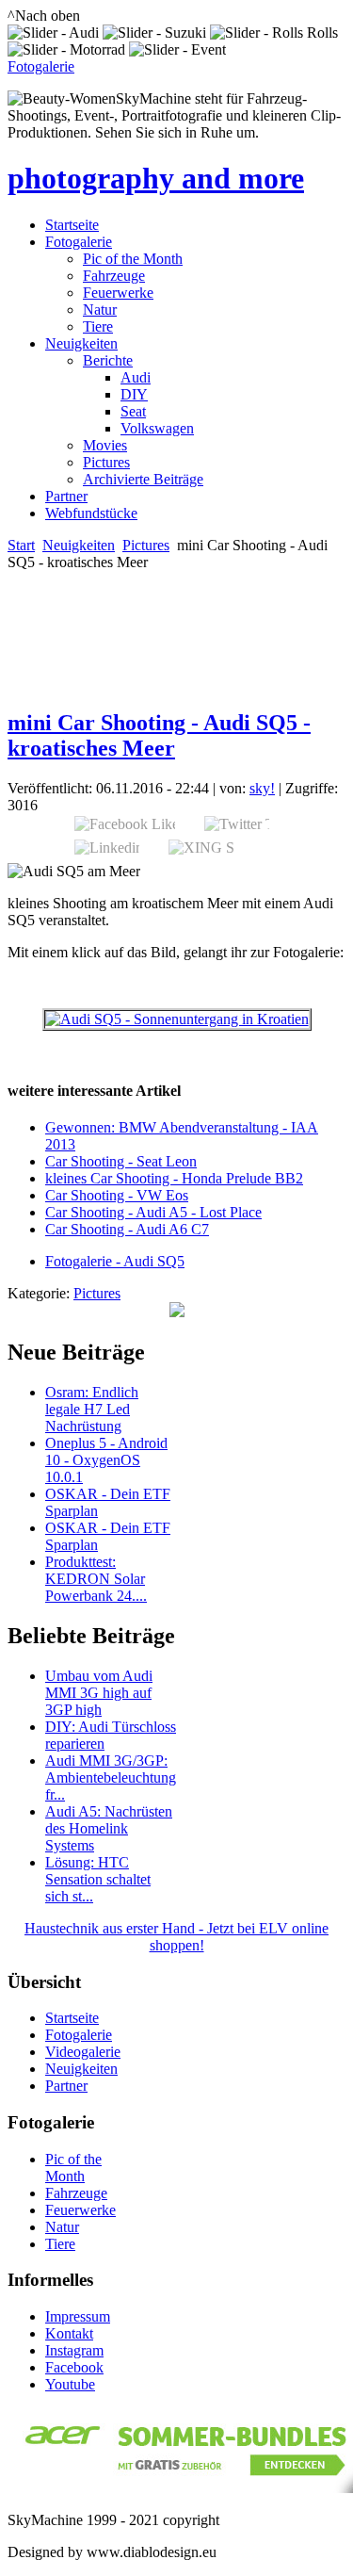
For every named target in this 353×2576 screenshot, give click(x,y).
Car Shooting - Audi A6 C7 (127, 1229)
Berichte (108, 360)
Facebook (74, 2367)
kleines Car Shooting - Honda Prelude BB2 (174, 1178)
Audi (136, 377)
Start (21, 545)
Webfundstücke (91, 513)
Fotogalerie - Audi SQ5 (115, 1261)
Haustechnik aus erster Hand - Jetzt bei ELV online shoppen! (176, 1937)
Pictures (106, 462)
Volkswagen (157, 428)
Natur (100, 310)
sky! (262, 788)
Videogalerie (83, 2052)
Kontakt (69, 2333)
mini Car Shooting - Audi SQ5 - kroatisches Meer (159, 735)
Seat (133, 411)
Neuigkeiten (81, 343)
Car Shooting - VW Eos (117, 1195)
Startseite (72, 225)
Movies (105, 445)
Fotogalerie (41, 66)
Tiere (98, 326)
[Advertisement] (118, 599)
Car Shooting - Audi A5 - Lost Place (153, 1212)
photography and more (156, 178)
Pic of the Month (133, 259)
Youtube (70, 2384)
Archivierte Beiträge (143, 479)
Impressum (78, 2316)
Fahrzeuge (114, 276)
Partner (66, 496)
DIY (134, 394)
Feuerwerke (118, 293)
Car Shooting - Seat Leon (121, 1161)
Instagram (74, 2350)
